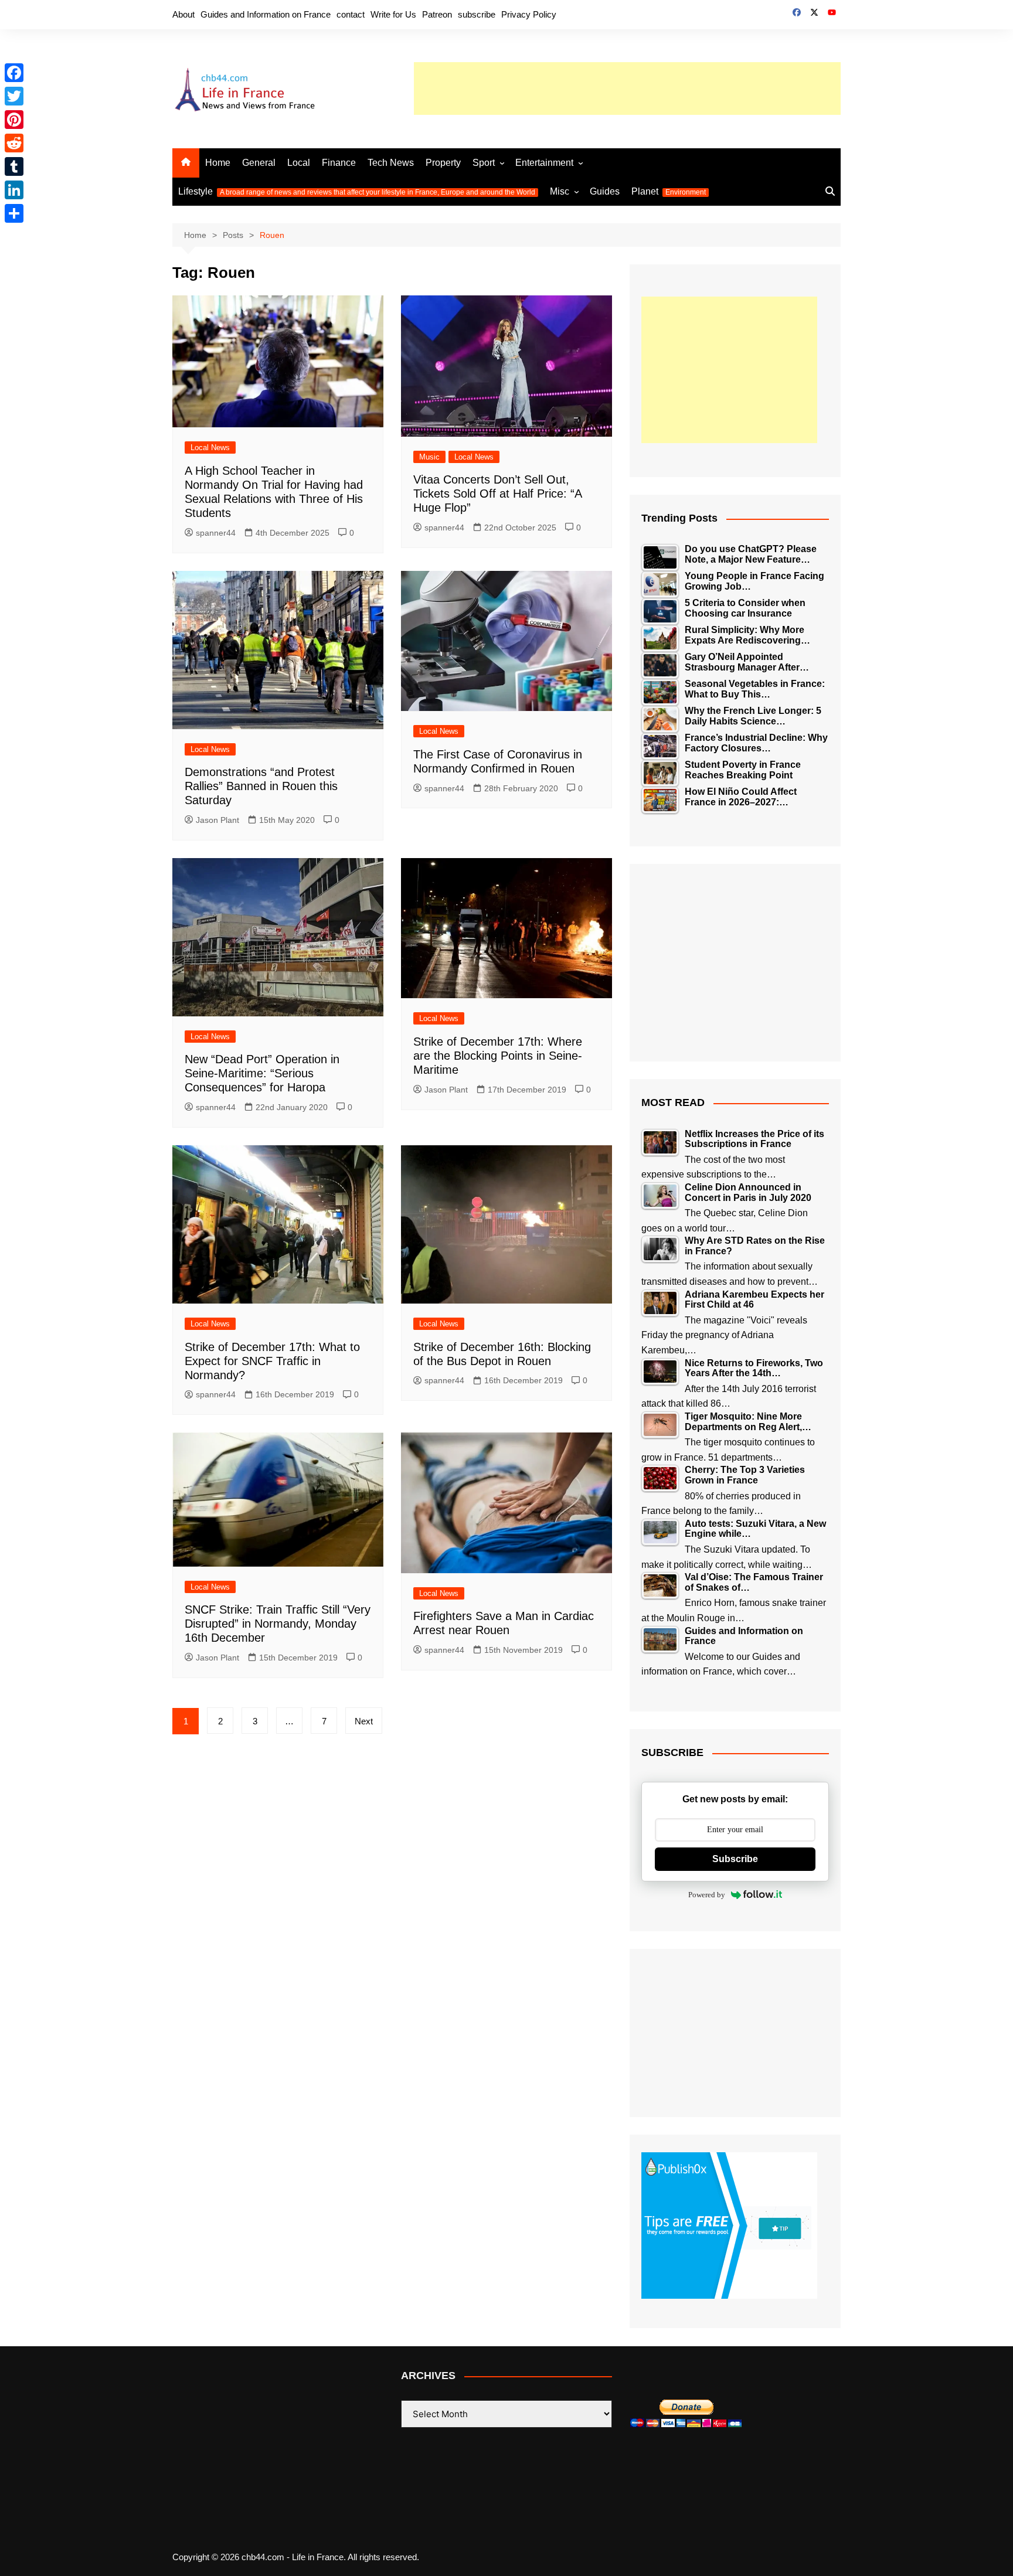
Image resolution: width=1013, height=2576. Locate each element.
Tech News (391, 163)
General (259, 163)
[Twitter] (14, 96)
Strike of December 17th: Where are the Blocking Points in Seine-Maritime (498, 1056)
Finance (339, 163)
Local (299, 163)
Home (218, 163)
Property (443, 163)
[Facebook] (14, 73)
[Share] (14, 213)
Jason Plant (217, 820)
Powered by (707, 1895)
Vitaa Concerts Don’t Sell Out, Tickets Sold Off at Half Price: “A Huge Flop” (497, 494)
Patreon (437, 14)
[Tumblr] (14, 166)
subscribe (477, 14)
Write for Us (393, 14)
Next (364, 1721)
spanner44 (216, 533)
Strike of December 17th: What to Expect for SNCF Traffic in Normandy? (272, 1361)
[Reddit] (14, 143)
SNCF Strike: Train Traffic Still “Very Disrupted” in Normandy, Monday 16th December (278, 1624)
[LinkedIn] (14, 190)
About (183, 14)
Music (429, 457)
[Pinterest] (14, 120)
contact (351, 14)
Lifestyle (357, 191)
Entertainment (544, 163)
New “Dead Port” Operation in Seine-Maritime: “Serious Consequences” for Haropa (262, 1073)
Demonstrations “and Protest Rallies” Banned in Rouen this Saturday (261, 786)
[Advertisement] (627, 89)
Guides (605, 191)
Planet (669, 191)
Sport (484, 163)
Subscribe (735, 1859)
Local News (210, 448)
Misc (560, 191)
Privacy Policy (529, 14)
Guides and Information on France (266, 14)
